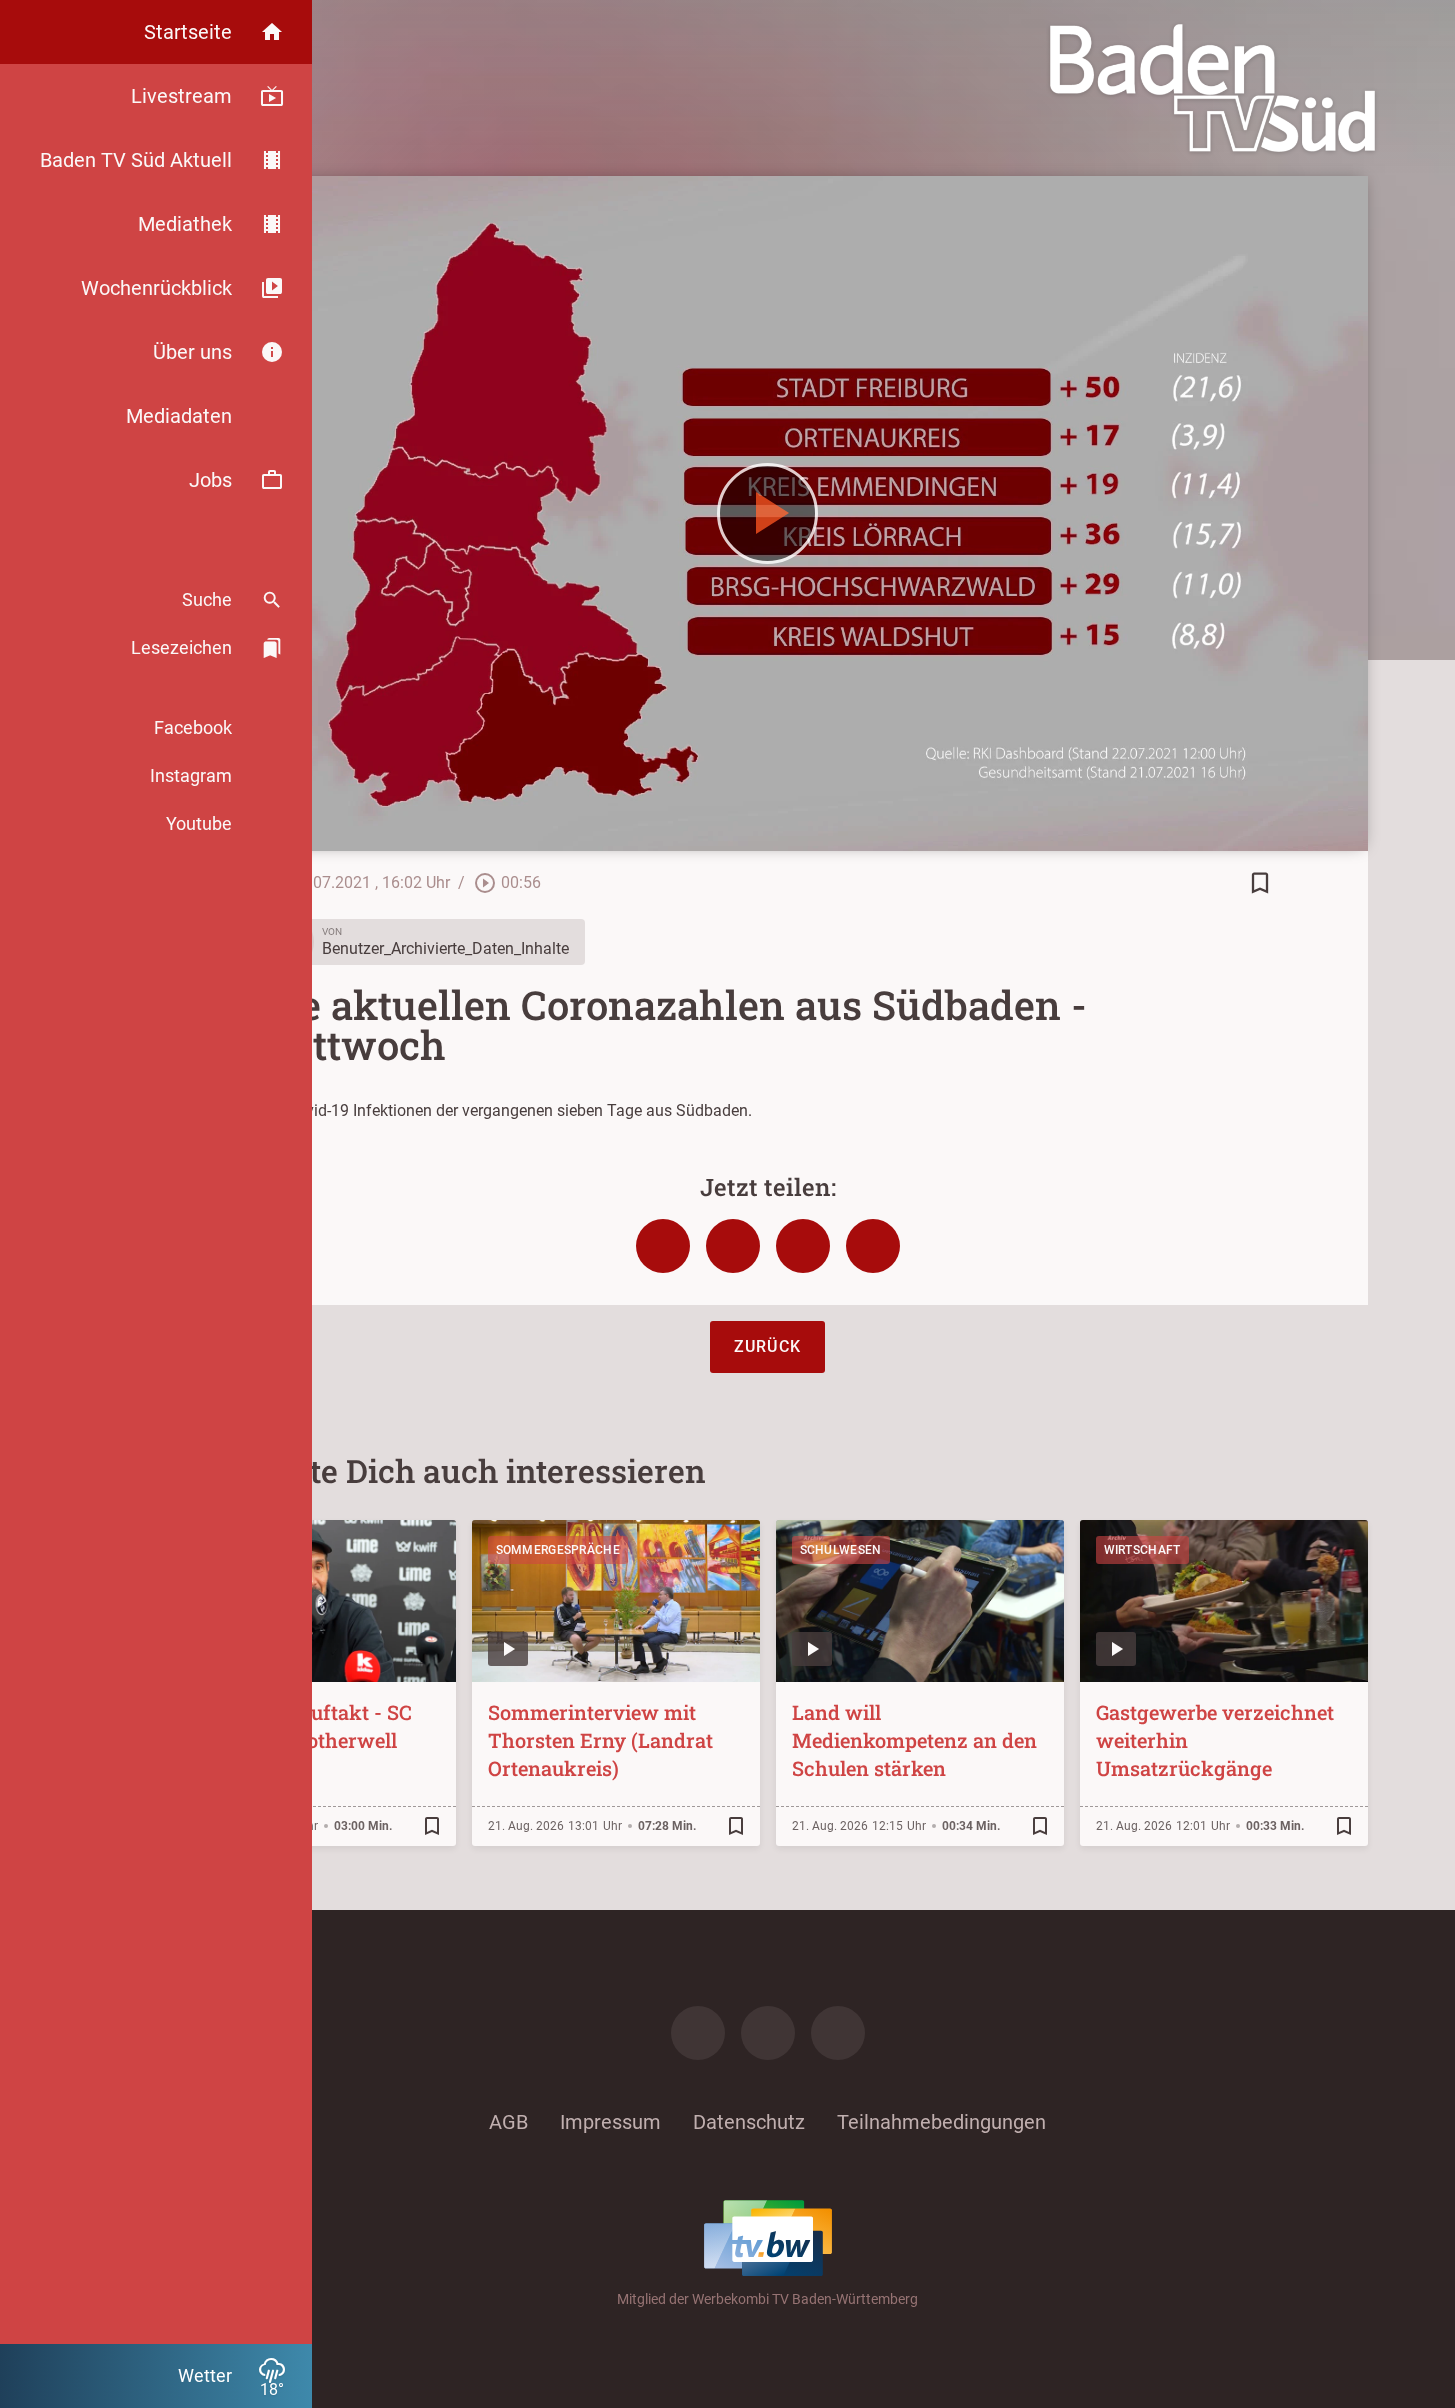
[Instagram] (768, 2033)
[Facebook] (698, 2033)
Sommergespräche (558, 1550)
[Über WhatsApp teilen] (803, 1246)
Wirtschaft (1142, 1550)
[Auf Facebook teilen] (663, 1246)
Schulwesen (841, 1550)
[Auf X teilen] (733, 1246)
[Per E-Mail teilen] (873, 1246)
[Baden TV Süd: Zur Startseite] (1212, 88)
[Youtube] (838, 2033)
